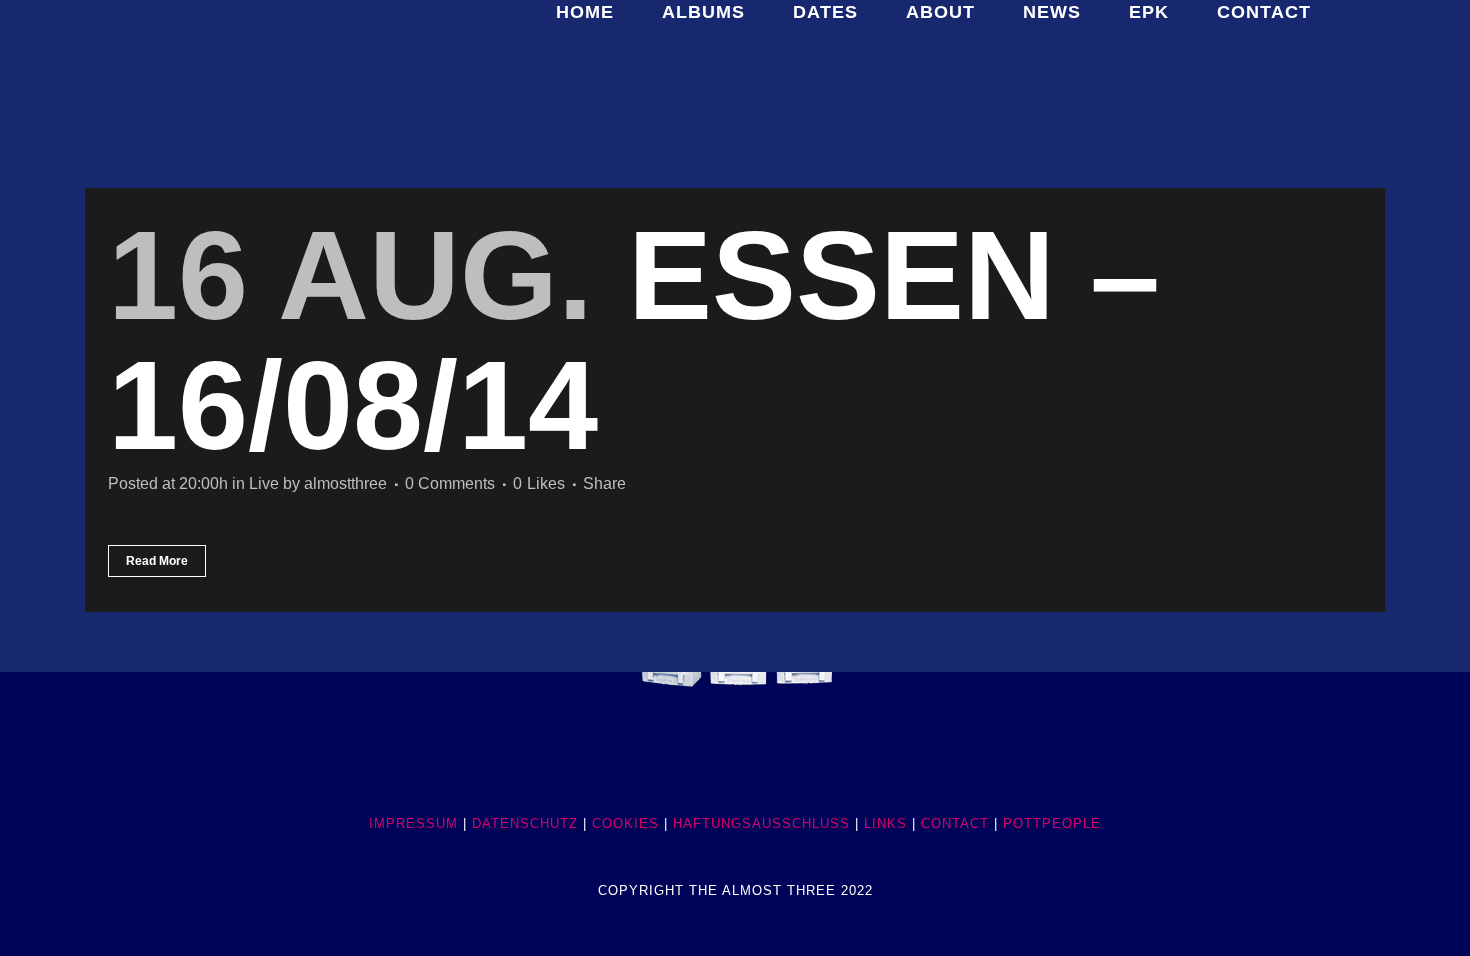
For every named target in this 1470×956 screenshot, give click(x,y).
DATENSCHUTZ (525, 823)
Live (264, 483)
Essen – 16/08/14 (634, 340)
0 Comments (450, 483)
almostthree (345, 483)
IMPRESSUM (413, 823)
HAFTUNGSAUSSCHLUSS (761, 823)
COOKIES (625, 823)
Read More (157, 561)
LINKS (885, 823)
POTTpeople (1052, 823)
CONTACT (955, 823)
